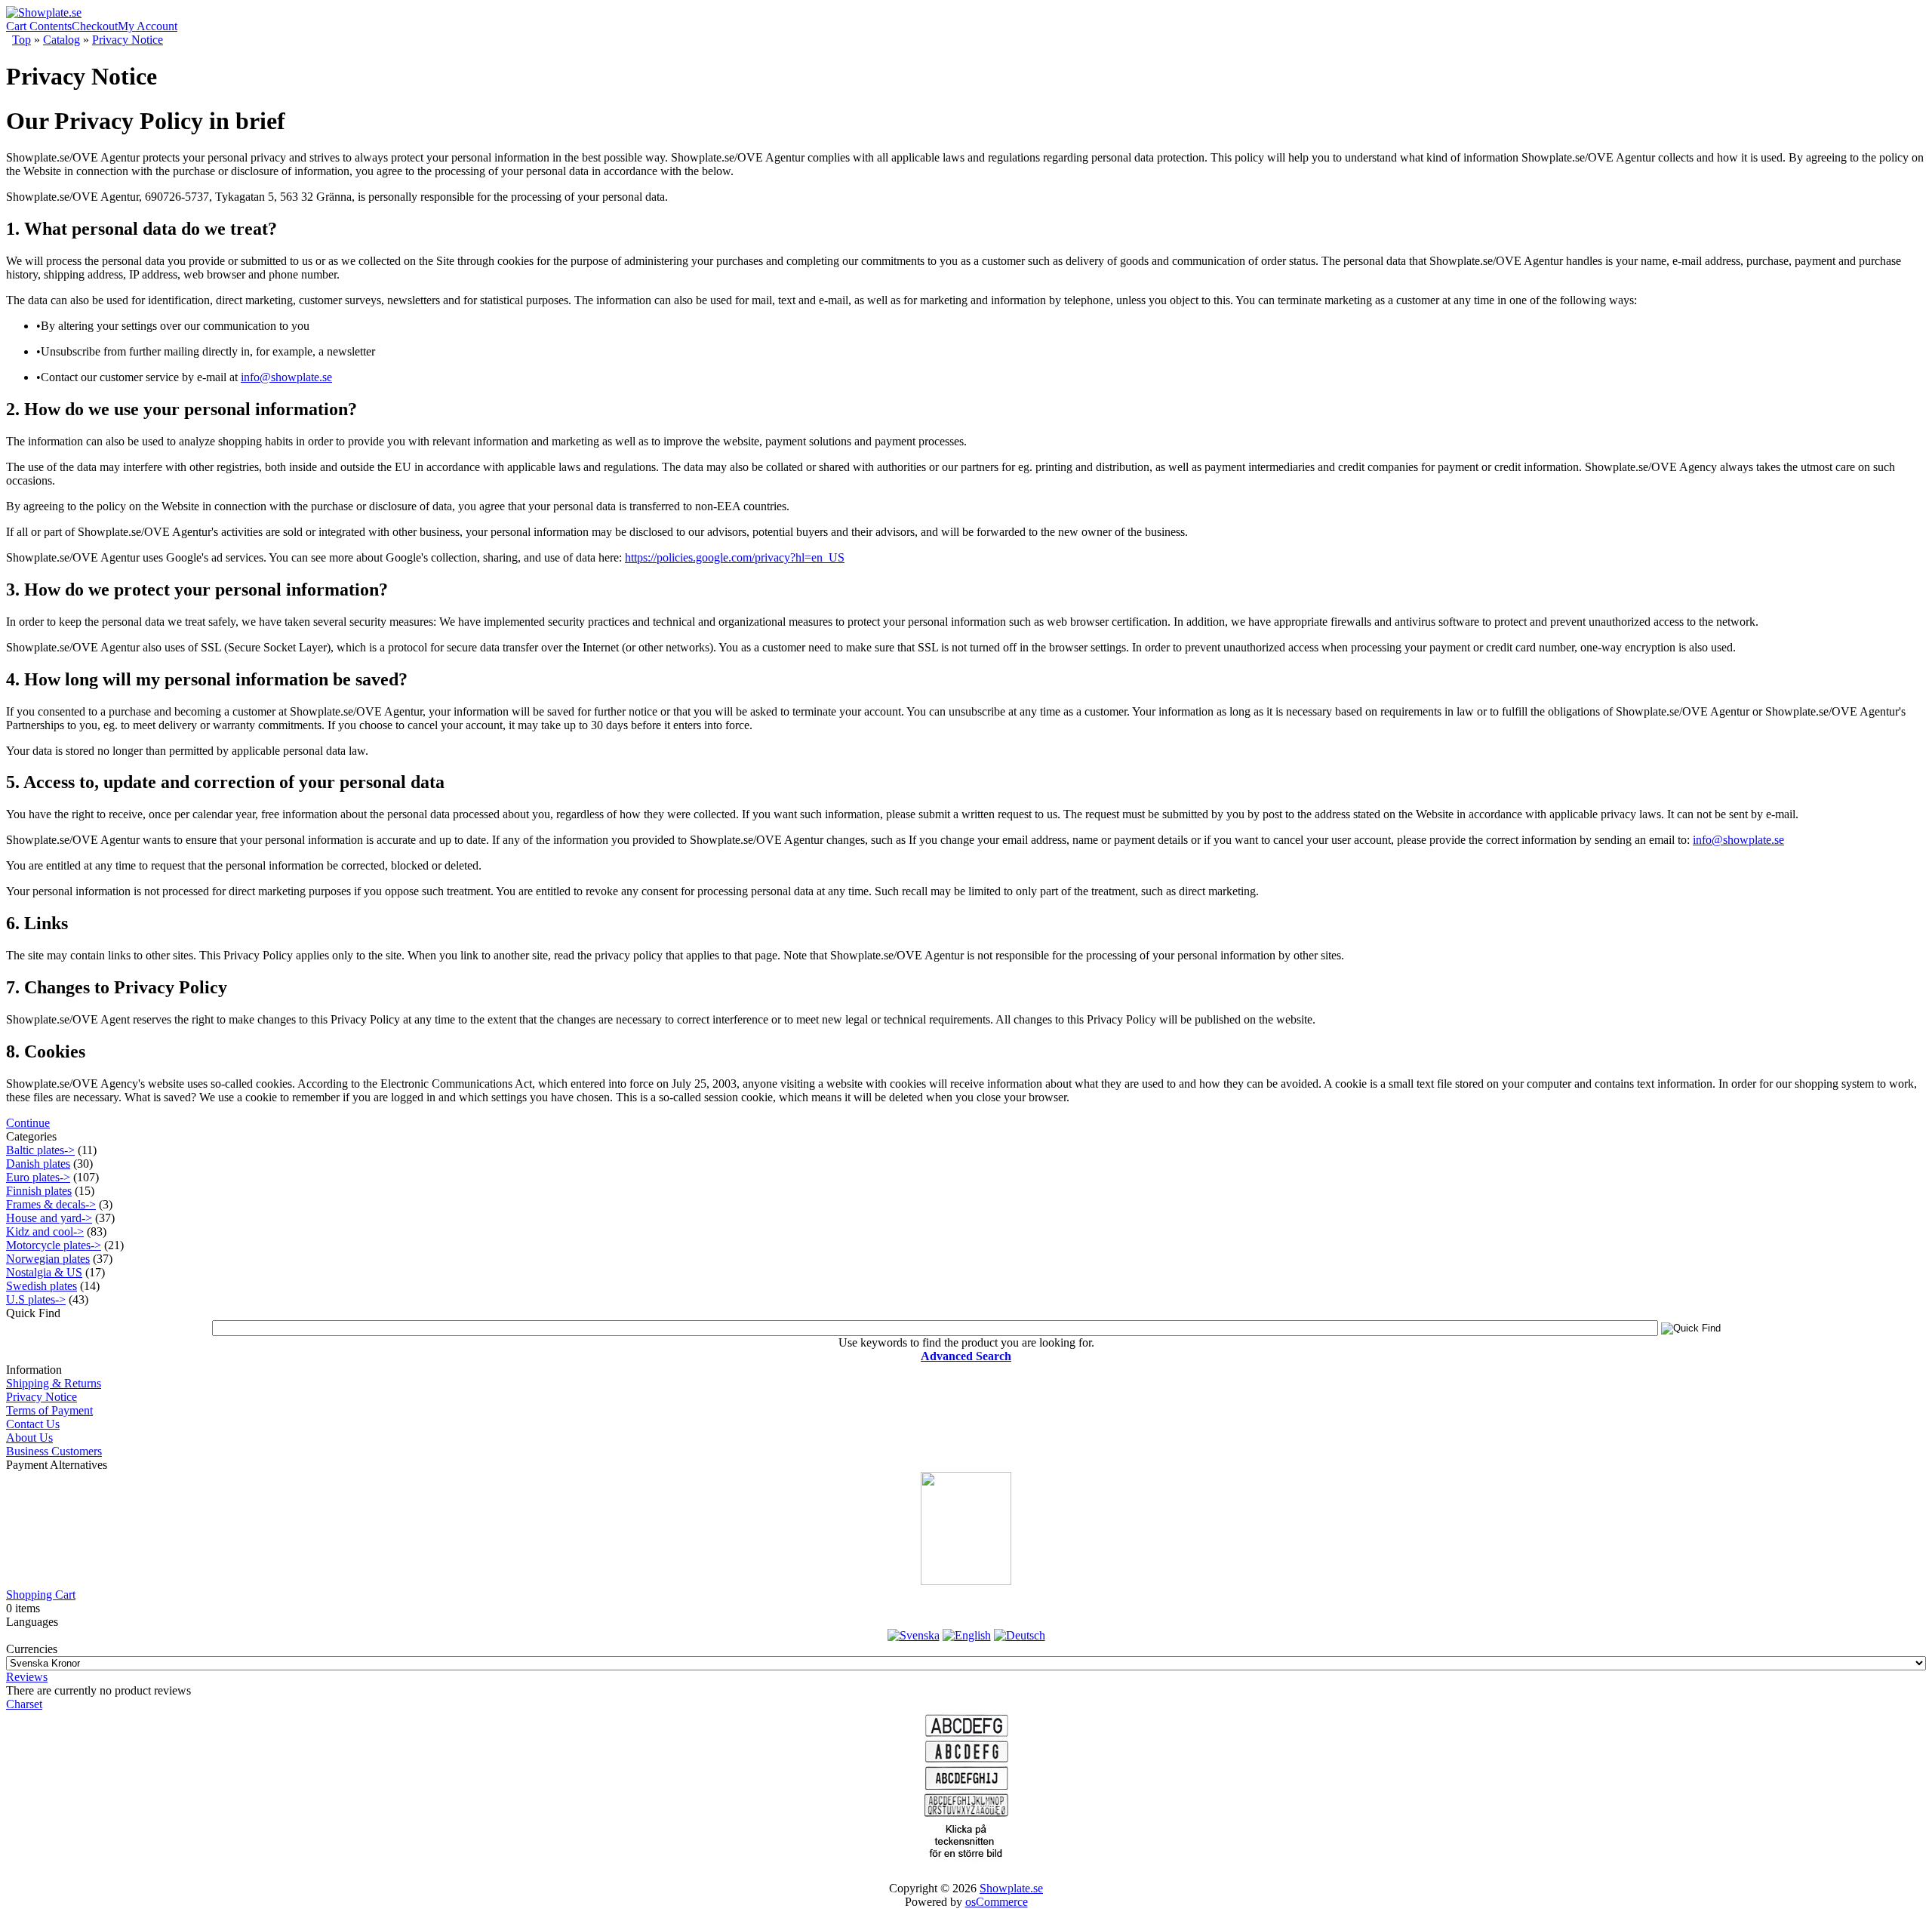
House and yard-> (49, 1218)
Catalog (62, 40)
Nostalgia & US (44, 1272)
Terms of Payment (49, 1410)
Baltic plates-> (40, 1150)
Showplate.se (1011, 1888)
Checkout (95, 26)
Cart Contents (39, 26)
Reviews (27, 1677)
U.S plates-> (36, 1299)
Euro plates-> (38, 1177)
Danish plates (38, 1164)
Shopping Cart (41, 1595)
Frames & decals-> (51, 1204)
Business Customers (54, 1451)
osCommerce (997, 1902)
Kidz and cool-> (45, 1231)
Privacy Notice (128, 40)
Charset (24, 1704)
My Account (148, 26)
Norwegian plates (48, 1259)
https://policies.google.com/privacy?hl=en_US (735, 557)
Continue (28, 1123)
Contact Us (33, 1424)
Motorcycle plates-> (54, 1245)
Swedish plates (42, 1286)
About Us (29, 1438)
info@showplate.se (286, 377)
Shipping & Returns (54, 1383)
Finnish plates (39, 1191)
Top (22, 40)
